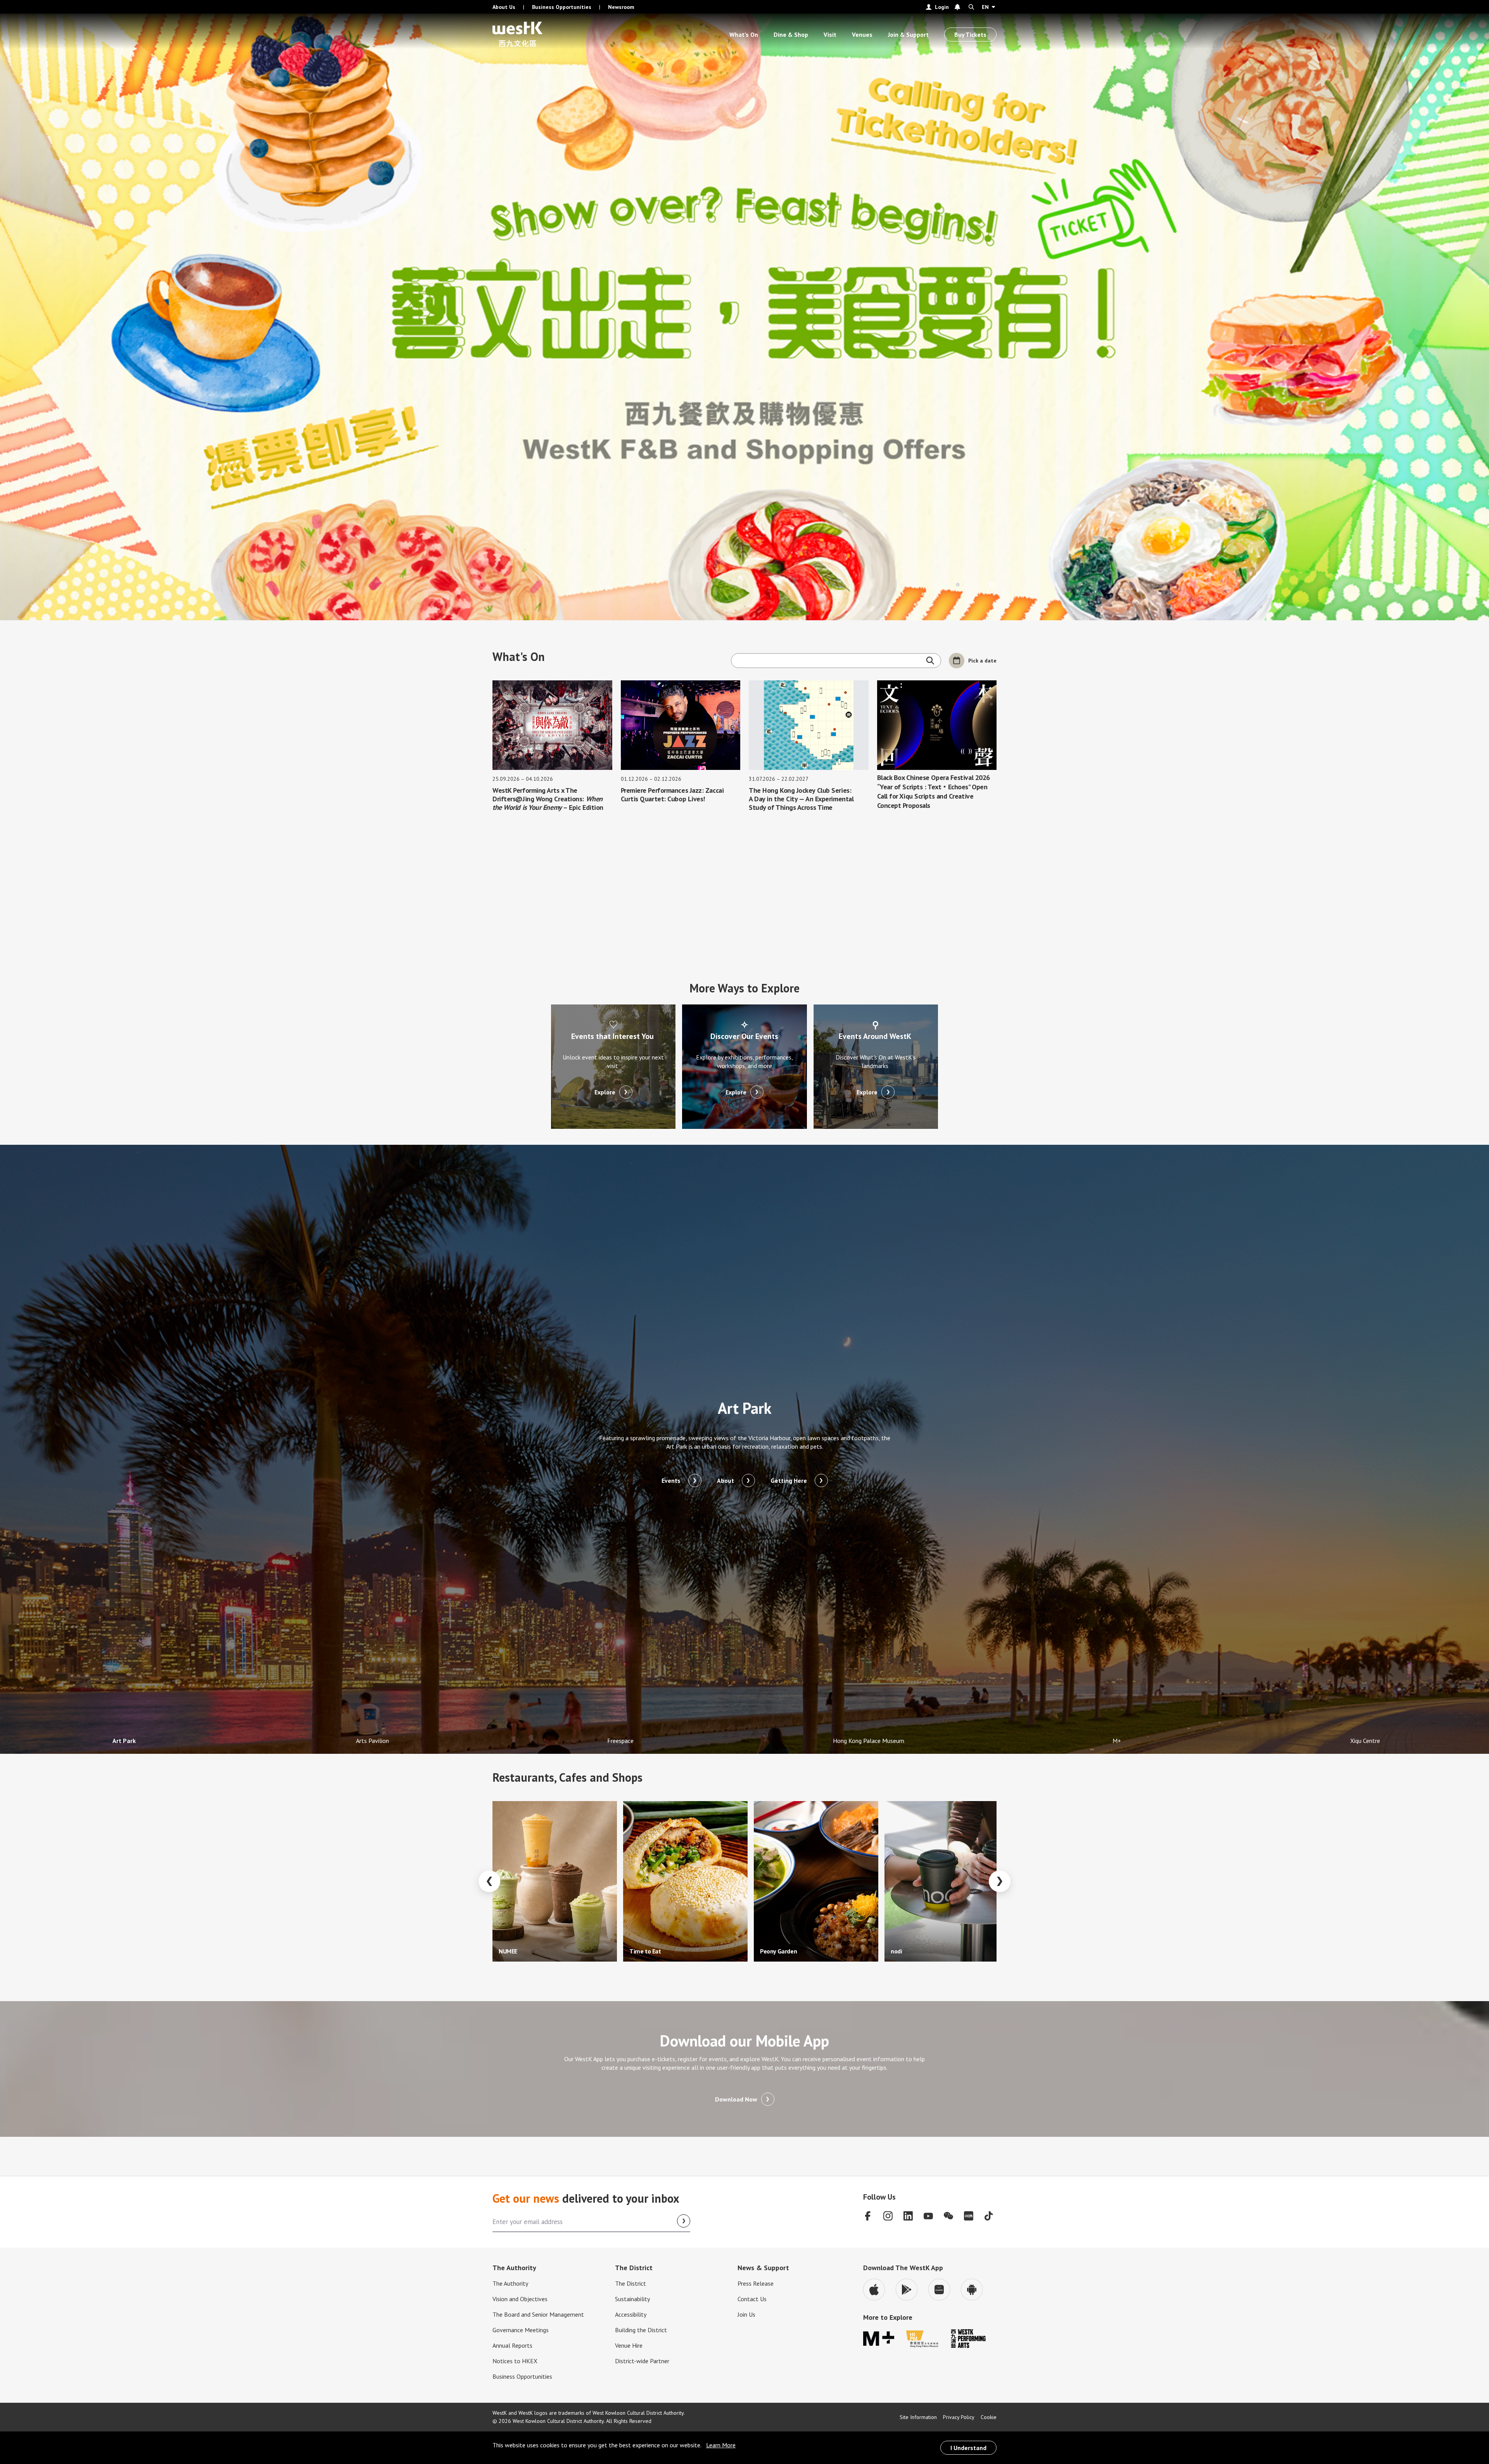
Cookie (989, 2417)
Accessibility (631, 2314)
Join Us (746, 2314)
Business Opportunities (562, 7)
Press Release (756, 2283)
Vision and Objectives (520, 2299)
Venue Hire (629, 2345)
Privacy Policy (959, 2417)
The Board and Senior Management (538, 2314)
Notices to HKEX (515, 2361)
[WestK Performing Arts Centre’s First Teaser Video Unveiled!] (939, 585)
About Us (504, 7)
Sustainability (632, 2299)
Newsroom (621, 7)
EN (985, 7)
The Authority (510, 2283)
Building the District (641, 2330)
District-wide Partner (642, 2361)
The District (630, 2283)
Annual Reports (512, 2345)
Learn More (721, 2445)
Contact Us (752, 2299)
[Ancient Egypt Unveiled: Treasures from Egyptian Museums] (948, 585)
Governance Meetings (521, 2330)
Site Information (918, 2417)
